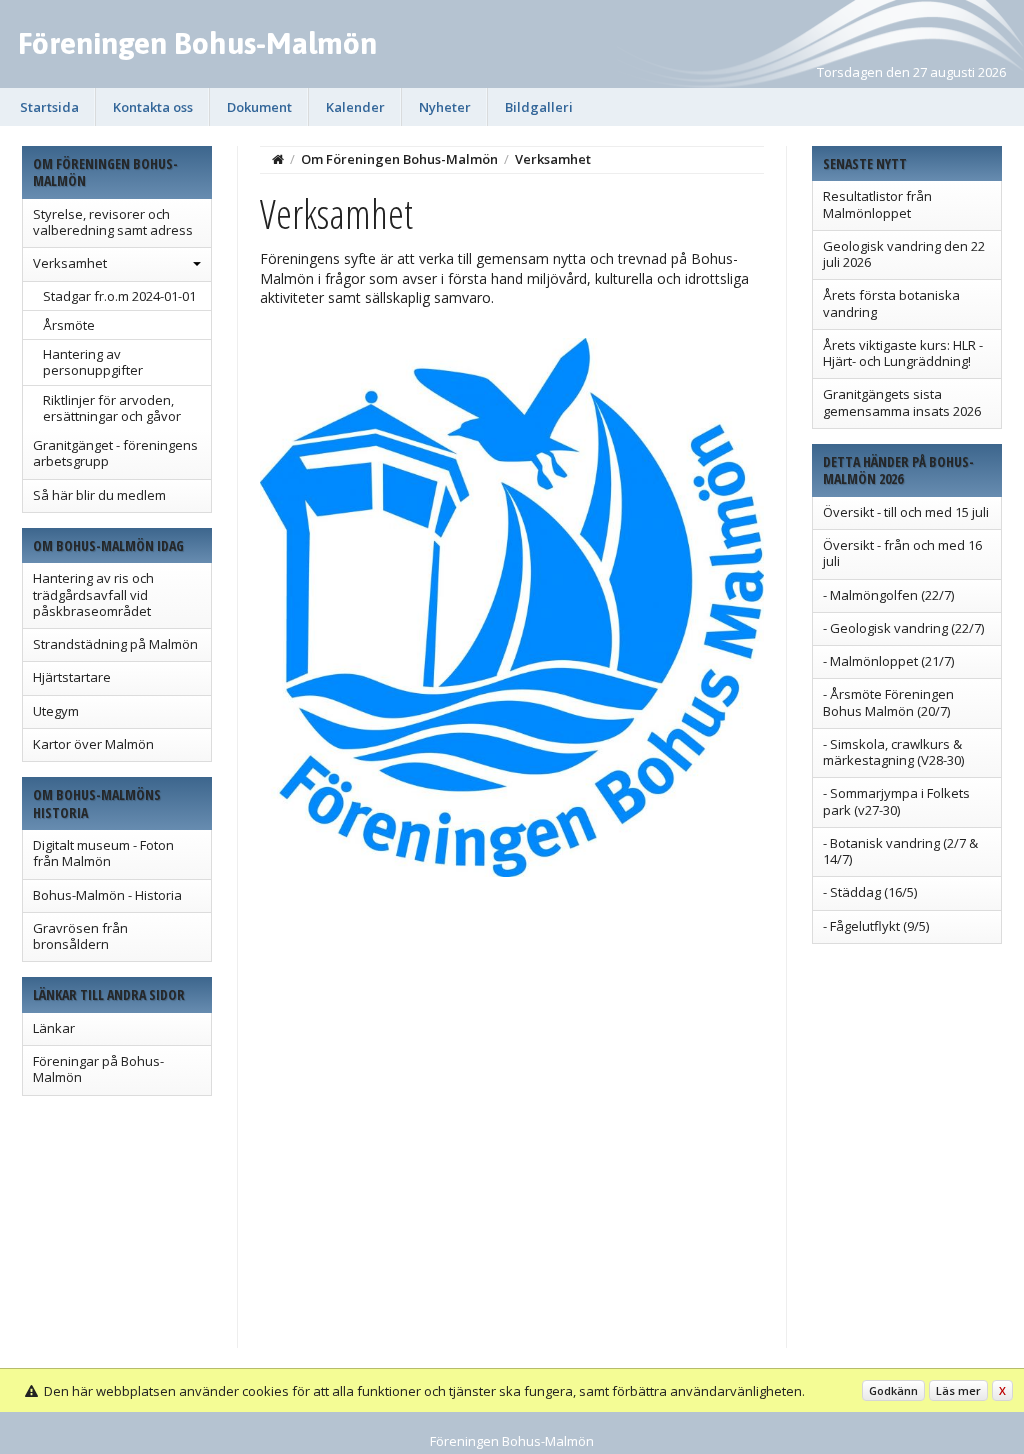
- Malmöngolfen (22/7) (888, 595)
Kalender (355, 107)
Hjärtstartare (72, 677)
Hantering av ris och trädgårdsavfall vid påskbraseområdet (93, 594)
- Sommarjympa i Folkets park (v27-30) (896, 801)
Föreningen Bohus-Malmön (197, 43)
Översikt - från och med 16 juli (902, 553)
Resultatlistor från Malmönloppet (877, 204)
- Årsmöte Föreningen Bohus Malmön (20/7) (888, 702)
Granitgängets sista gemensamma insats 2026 (902, 402)
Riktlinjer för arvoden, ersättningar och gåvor (112, 408)
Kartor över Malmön (93, 744)
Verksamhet (70, 263)
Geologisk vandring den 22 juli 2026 (904, 254)
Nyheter (445, 107)
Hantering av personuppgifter (93, 362)
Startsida (49, 107)
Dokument (259, 107)
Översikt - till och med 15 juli (906, 512)
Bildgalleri (539, 107)
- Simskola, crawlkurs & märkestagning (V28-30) (893, 752)
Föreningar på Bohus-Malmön (98, 1069)
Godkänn (893, 1390)
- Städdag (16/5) (870, 892)
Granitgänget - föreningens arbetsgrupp (115, 453)
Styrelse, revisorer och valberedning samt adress (113, 222)
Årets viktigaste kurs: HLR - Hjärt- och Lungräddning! (903, 353)
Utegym (56, 711)
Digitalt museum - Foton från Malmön (103, 853)
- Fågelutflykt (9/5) (876, 926)
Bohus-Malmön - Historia (107, 895)
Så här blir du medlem (99, 495)
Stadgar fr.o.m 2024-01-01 (119, 296)
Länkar (54, 1028)
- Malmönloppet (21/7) (888, 661)
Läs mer (958, 1390)
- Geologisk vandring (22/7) (903, 628)
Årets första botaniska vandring (891, 303)
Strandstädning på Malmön (115, 644)
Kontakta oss (153, 107)
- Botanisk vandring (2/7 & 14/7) (900, 851)
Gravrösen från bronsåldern (80, 936)
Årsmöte (69, 325)
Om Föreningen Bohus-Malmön (399, 159)
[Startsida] (278, 159)
